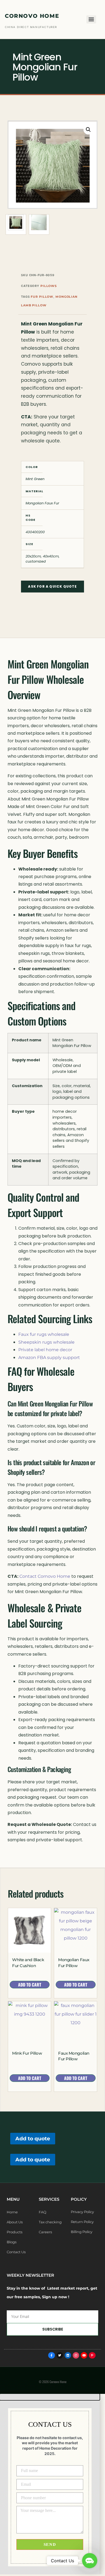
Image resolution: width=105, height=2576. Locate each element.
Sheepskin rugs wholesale (46, 1342)
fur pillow (42, 297)
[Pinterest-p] (92, 2355)
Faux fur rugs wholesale (44, 1334)
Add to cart (30, 1985)
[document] (52, 2484)
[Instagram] (76, 2355)
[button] (88, 130)
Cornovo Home (32, 16)
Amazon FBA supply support (49, 1358)
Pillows (49, 286)
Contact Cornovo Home (45, 1576)
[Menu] (91, 19)
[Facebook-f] (51, 2355)
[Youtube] (84, 2355)
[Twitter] (60, 2355)
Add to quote (33, 2138)
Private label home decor (45, 1350)
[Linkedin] (68, 2355)
